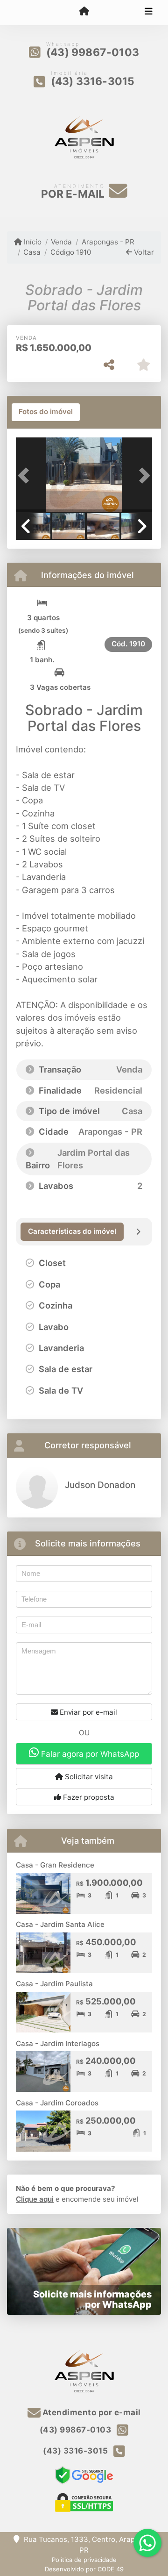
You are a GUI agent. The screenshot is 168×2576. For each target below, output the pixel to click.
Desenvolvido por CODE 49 (84, 2569)
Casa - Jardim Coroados (57, 2103)
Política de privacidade (84, 2560)
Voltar (143, 252)
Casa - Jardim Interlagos (58, 2043)
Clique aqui (35, 2199)
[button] (26, 476)
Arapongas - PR (108, 242)
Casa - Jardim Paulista (54, 1984)
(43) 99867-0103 (93, 52)
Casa (32, 252)
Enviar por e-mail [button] (87, 1712)
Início (32, 242)
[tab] (46, 412)
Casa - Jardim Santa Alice (60, 1924)
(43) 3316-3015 (93, 81)
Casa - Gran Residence (55, 1865)
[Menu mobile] (84, 12)
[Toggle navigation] (149, 13)
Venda (61, 242)
